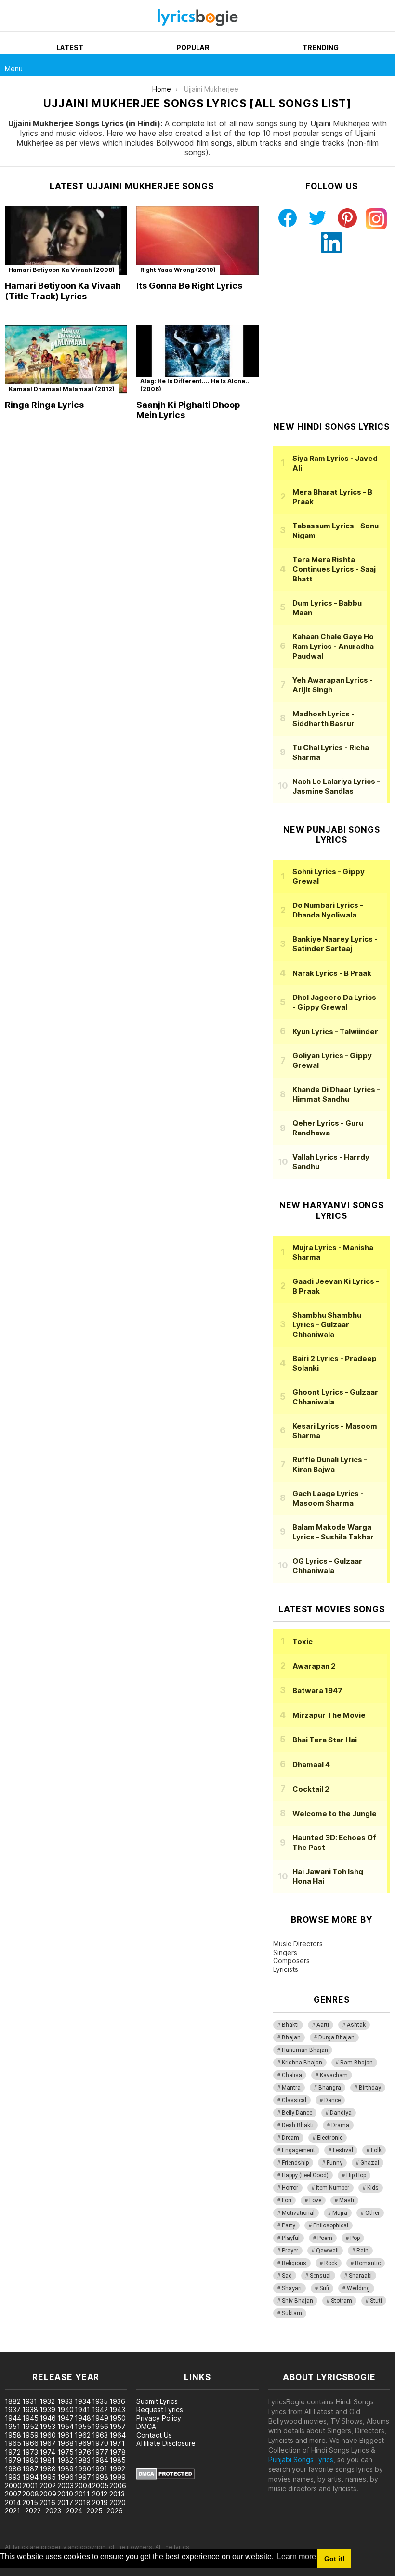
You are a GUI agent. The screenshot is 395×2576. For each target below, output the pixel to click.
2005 (100, 2486)
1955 (83, 2426)
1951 (13, 2426)
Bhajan (291, 2037)
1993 (13, 2477)
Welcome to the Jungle (335, 1814)
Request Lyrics (160, 2409)
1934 (83, 2401)
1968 (66, 2443)
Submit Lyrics (157, 2401)
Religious (294, 2263)
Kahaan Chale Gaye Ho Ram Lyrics (333, 646)
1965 (13, 2443)
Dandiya (341, 2113)
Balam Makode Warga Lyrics (333, 1532)
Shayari (292, 2288)
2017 (65, 2502)
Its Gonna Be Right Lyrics (189, 286)
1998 (100, 2477)
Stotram (342, 2301)
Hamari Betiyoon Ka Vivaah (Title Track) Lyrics (63, 291)
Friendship (295, 2163)
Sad (287, 2276)
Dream (290, 2138)
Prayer (290, 2251)
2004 (83, 2486)
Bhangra (330, 2088)
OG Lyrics (327, 1566)
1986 (13, 2469)
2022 (33, 2511)
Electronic (330, 2138)
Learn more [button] (296, 2556)
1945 (30, 2418)
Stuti (376, 2301)
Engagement (298, 2150)
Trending (321, 47)
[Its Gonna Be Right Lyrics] (197, 241)
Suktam (292, 2313)
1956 (100, 2426)
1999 (118, 2477)
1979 (13, 2460)
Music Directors (298, 1944)
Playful (291, 2238)
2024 (74, 2511)
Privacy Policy (159, 2418)
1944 (13, 2418)
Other (372, 2213)
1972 (13, 2452)
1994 (30, 2477)
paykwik (137, 2347)
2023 (53, 2511)
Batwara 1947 (317, 1691)
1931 (30, 2401)
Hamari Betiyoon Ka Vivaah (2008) (62, 270)
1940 (66, 2409)
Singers (285, 1952)
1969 (83, 2443)
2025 (94, 2511)
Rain (362, 2251)
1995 (48, 2477)
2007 (13, 2494)
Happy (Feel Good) (305, 2175)
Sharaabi (360, 2276)
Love (315, 2200)
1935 (100, 2401)
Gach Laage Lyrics (328, 1498)
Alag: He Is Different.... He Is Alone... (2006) (196, 385)
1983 (83, 2460)
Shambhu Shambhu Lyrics (327, 1325)
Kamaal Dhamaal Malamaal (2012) (62, 389)
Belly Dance (297, 2113)
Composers (291, 1961)
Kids (373, 2188)
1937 (13, 2409)
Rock (331, 2263)
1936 (117, 2401)
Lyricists (286, 1969)
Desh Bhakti (298, 2125)
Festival (343, 2150)
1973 (30, 2452)
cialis (47, 2347)
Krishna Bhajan (302, 2063)
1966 (30, 2443)
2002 (48, 2486)
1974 (47, 2452)
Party (289, 2225)
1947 (66, 2418)
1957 (118, 2426)
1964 (118, 2435)
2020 (118, 2502)
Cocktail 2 (311, 1789)
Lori (287, 2200)
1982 (65, 2460)
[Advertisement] (334, 337)
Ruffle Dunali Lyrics (330, 1464)
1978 (118, 2452)
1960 (48, 2435)
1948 (83, 2418)
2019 (100, 2502)
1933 (65, 2401)
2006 (118, 2486)
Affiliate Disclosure (166, 2443)
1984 (100, 2460)
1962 (83, 2435)
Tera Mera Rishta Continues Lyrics (334, 569)
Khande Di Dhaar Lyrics (336, 1094)
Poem (325, 2238)
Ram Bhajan (356, 2063)
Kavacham (334, 2075)
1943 (117, 2409)
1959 (30, 2435)
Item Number (333, 2188)
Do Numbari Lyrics (328, 910)
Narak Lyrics (332, 973)
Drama (340, 2125)
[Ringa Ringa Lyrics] (66, 359)
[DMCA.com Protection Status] (165, 2477)
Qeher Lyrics (328, 1128)
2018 (83, 2502)
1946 (48, 2418)
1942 (100, 2409)
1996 (66, 2477)
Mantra (291, 2088)
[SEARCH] (384, 65)
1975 (66, 2452)
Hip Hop (356, 2175)
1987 (30, 2469)
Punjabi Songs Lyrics (301, 2460)
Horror (290, 2188)
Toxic (303, 1641)
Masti (347, 2200)
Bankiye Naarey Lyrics (335, 944)
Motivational (298, 2213)
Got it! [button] (335, 2559)
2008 (31, 2494)
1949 (100, 2418)
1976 (83, 2452)
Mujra (340, 2213)
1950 (118, 2418)
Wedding (358, 2288)
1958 (13, 2435)
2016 (47, 2502)
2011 (82, 2494)
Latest (70, 47)
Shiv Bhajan (297, 2301)
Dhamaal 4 (311, 1764)
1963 (100, 2435)
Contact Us (154, 2435)
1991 (100, 2469)
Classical (294, 2100)
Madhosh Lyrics (323, 719)
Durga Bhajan (336, 2037)
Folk (376, 2150)
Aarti (323, 2025)
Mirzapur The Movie (329, 1715)
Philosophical (331, 2225)
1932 (47, 2401)
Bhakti (290, 2025)
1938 (30, 2409)
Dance (332, 2100)
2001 (30, 2486)
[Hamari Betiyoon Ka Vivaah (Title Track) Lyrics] (66, 241)
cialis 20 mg (19, 2347)
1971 (117, 2443)
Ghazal (370, 2163)
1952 (30, 2426)
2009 (48, 2494)
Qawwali (327, 2251)
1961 (65, 2435)
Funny (335, 2163)
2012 (100, 2494)
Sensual (320, 2276)
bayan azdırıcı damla (89, 2347)
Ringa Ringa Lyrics (44, 405)
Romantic (368, 2263)
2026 (115, 2511)
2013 (117, 2494)
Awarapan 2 (314, 1666)
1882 (13, 2401)
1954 (66, 2426)
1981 (47, 2460)
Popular (193, 47)
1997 (83, 2477)
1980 (30, 2460)
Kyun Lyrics (335, 1032)
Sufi (324, 2288)
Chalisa (292, 2075)
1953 (47, 2426)
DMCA (146, 2426)
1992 (117, 2469)
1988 (48, 2469)
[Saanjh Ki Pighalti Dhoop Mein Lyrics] (197, 359)
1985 (118, 2460)
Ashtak (356, 2025)
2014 (13, 2502)
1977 (100, 2452)
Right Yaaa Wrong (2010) (178, 270)
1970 (100, 2443)
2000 (13, 2486)
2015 (30, 2502)
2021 (13, 2511)
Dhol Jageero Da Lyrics (334, 1002)
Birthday (370, 2088)
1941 (82, 2409)
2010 (65, 2494)
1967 (48, 2443)
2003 (66, 2486)
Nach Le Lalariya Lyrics (336, 786)
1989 (66, 2469)
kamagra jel (170, 2347)
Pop (355, 2238)
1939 (47, 2409)
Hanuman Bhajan (305, 2050)
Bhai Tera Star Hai (325, 1740)
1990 (83, 2469)
